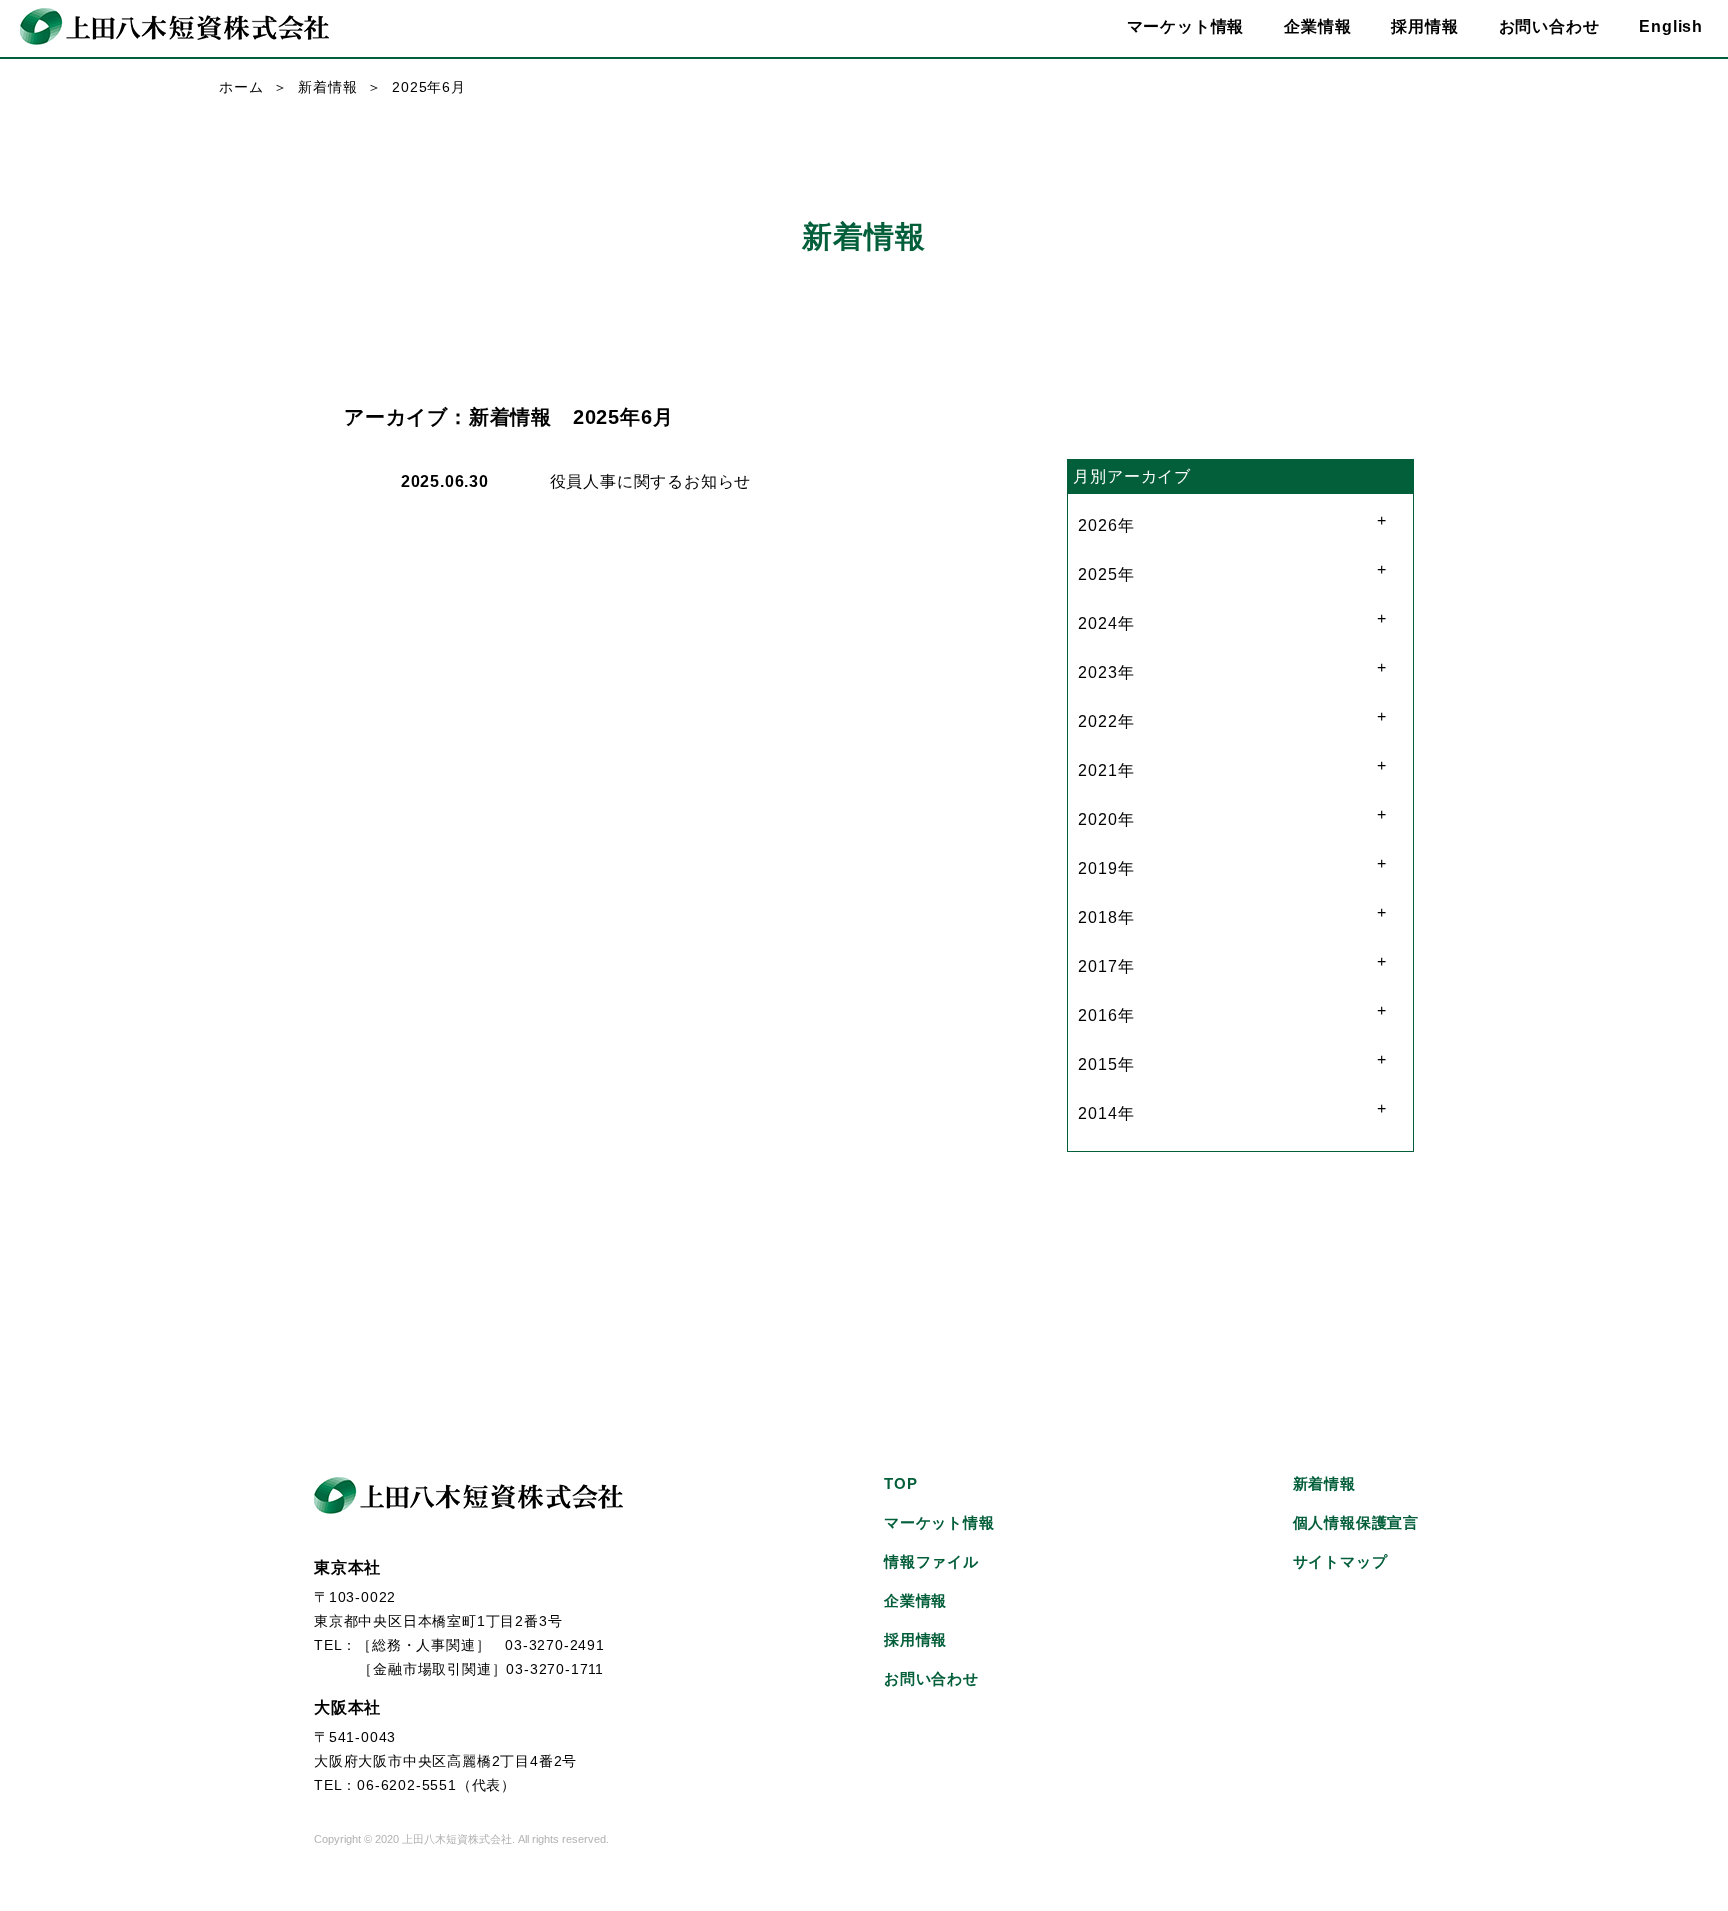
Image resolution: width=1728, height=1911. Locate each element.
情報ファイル (931, 1561)
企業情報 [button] (1317, 26)
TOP (900, 1483)
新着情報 (327, 87)
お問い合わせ (1549, 26)
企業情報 (915, 1600)
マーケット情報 (939, 1522)
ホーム (241, 87)
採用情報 (1424, 26)
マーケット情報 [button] (1186, 26)
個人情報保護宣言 (1356, 1522)
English (1671, 26)
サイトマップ (1340, 1561)
